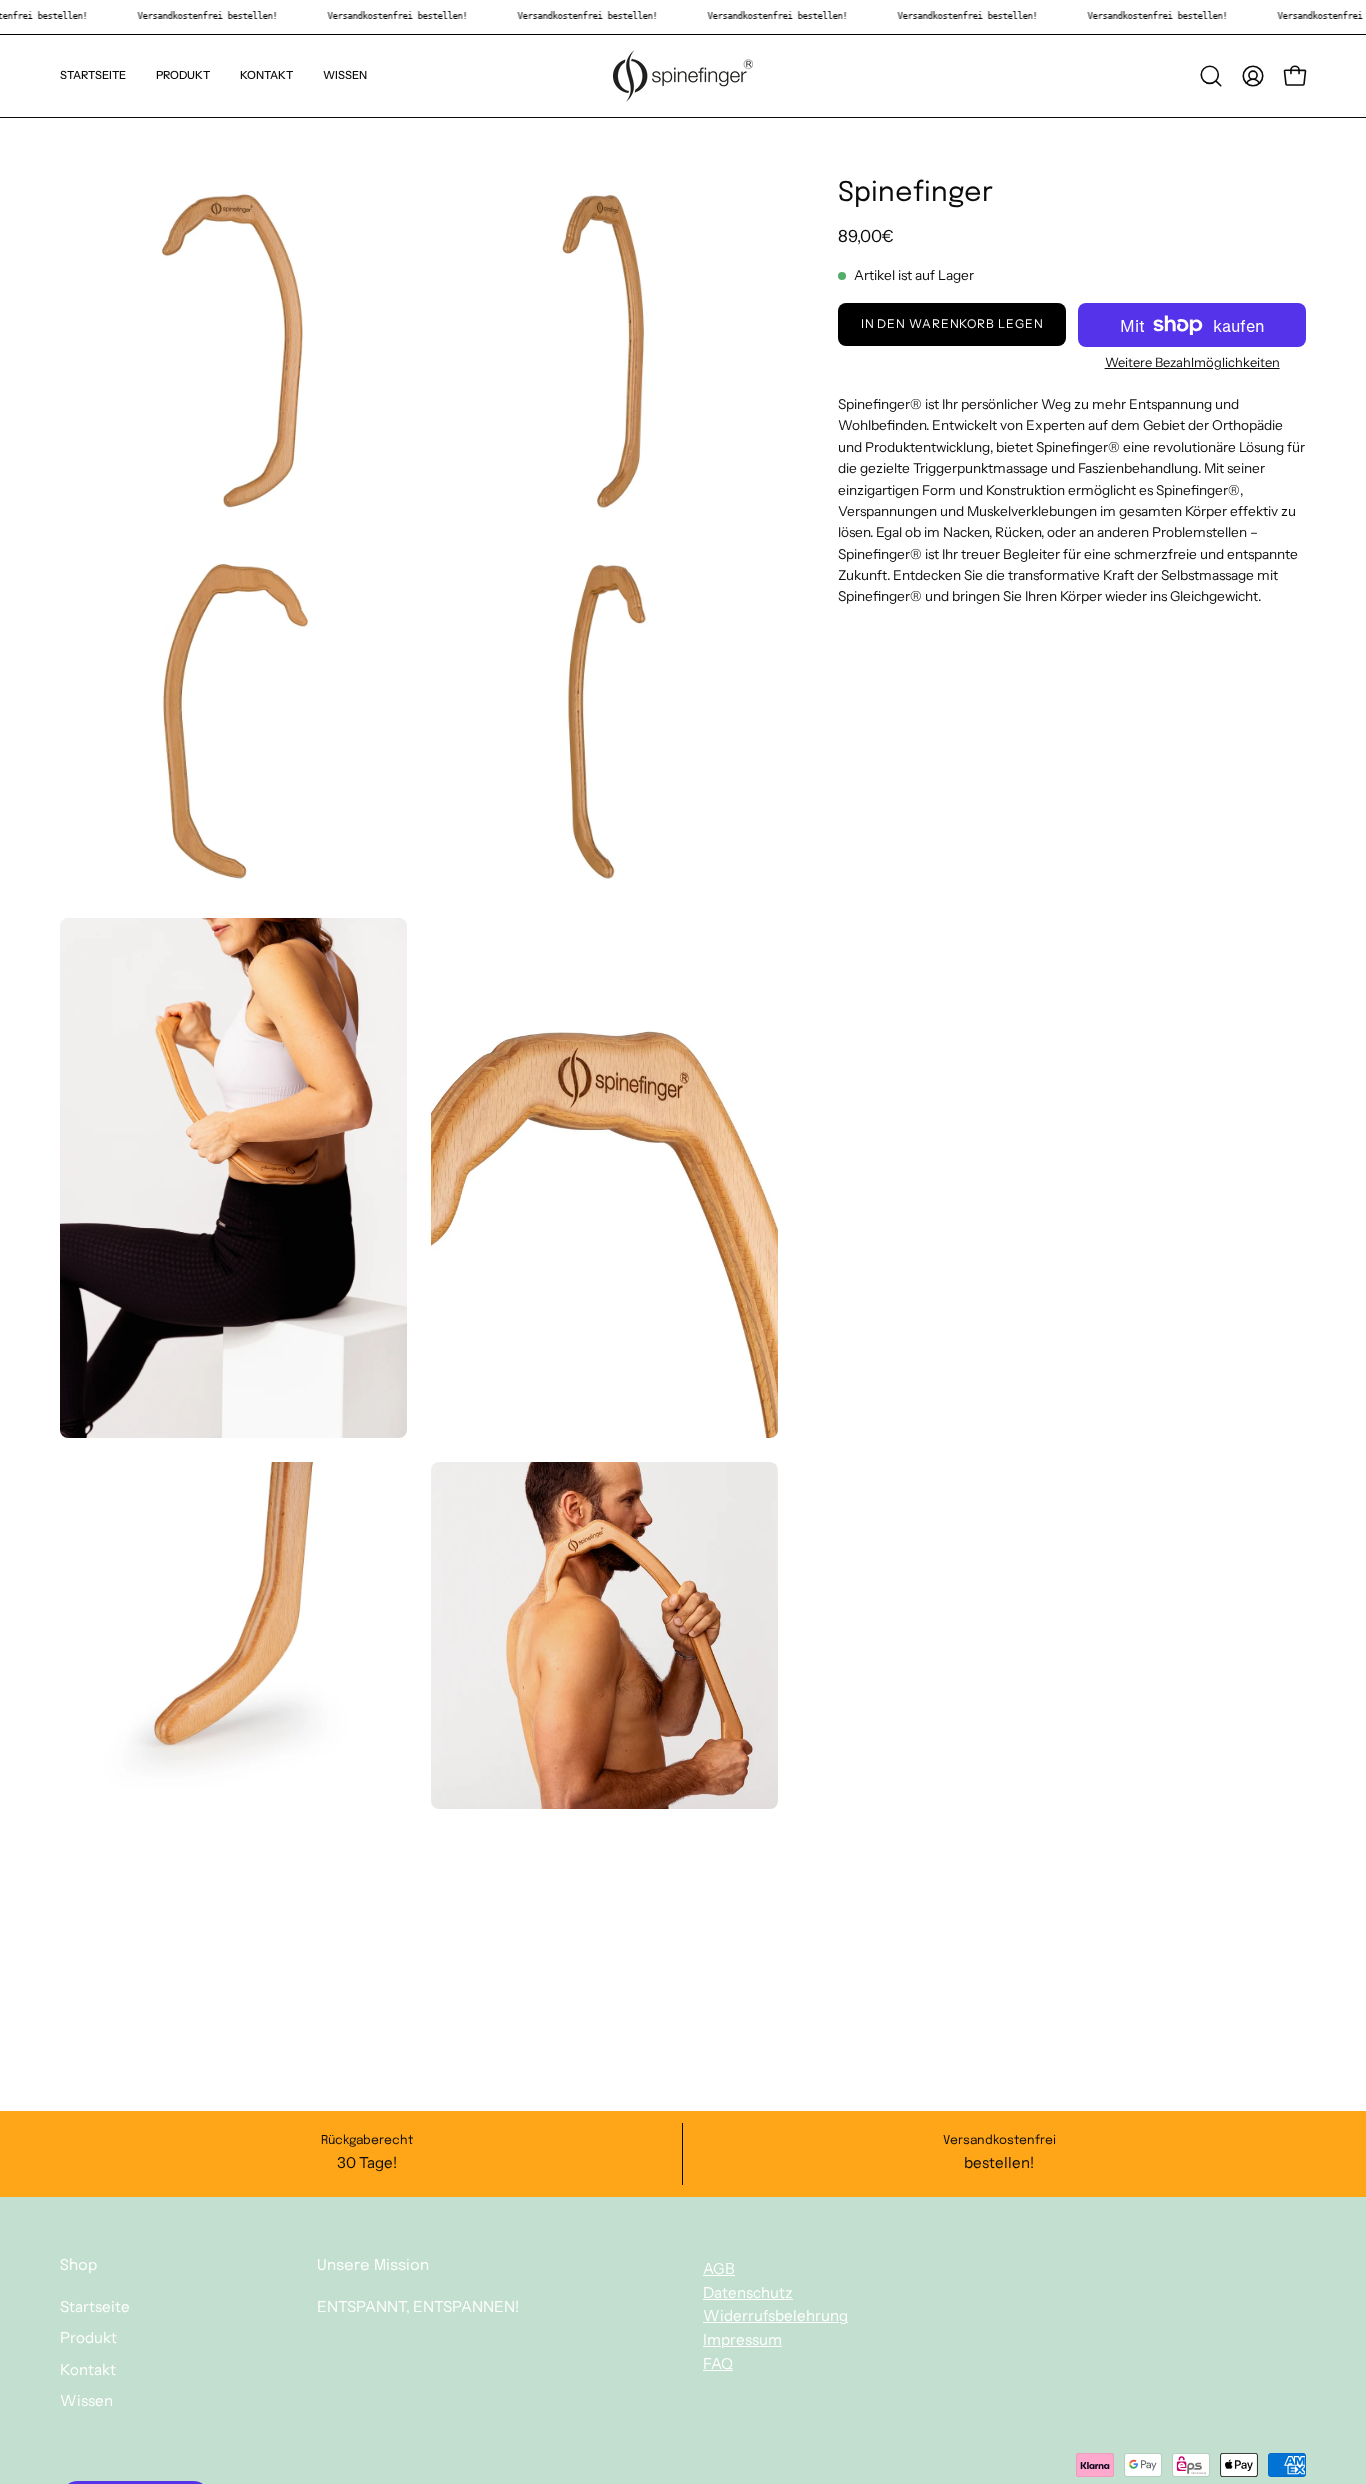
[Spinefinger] (683, 76)
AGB (719, 2268)
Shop (78, 2266)
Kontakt (88, 2369)
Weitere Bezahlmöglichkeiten (1191, 362)
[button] (1211, 76)
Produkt (88, 2338)
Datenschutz (748, 2291)
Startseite (95, 2306)
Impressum (742, 2339)
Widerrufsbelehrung (775, 2315)
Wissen (86, 2400)
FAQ (718, 2363)
